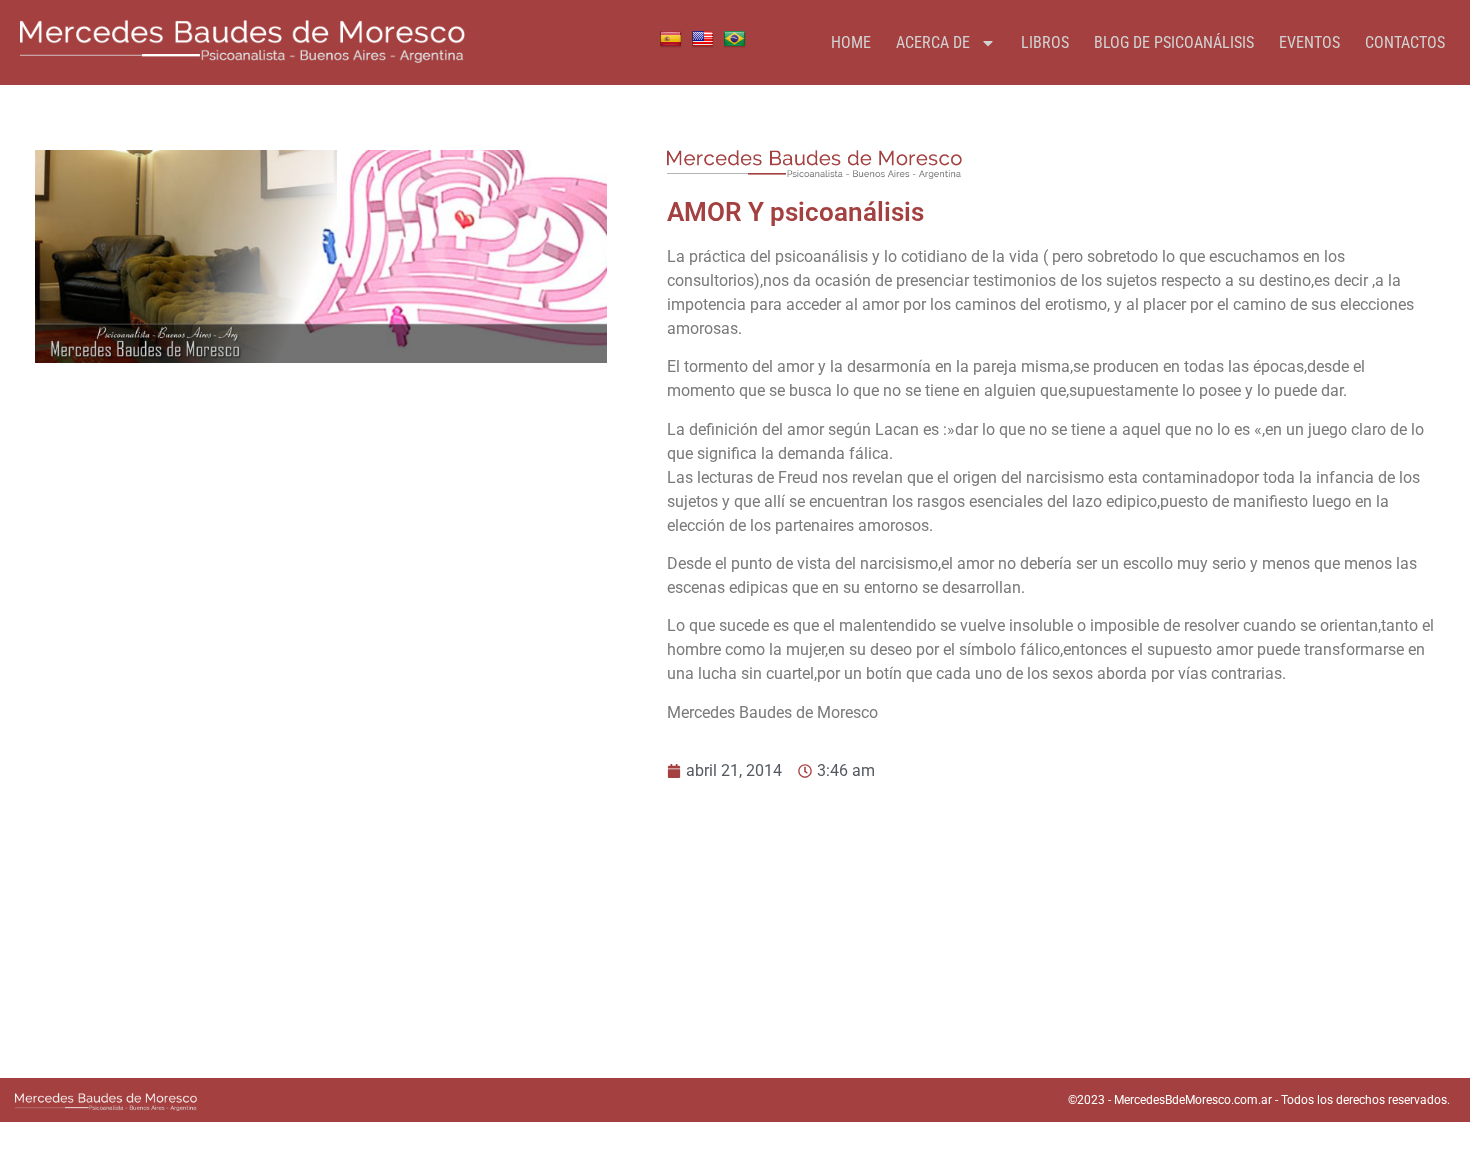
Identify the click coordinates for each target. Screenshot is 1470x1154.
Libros (1045, 42)
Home (851, 42)
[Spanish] (671, 39)
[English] (703, 39)
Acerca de (933, 42)
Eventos (1309, 42)
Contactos (1405, 42)
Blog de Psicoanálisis (1174, 42)
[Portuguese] (735, 39)
